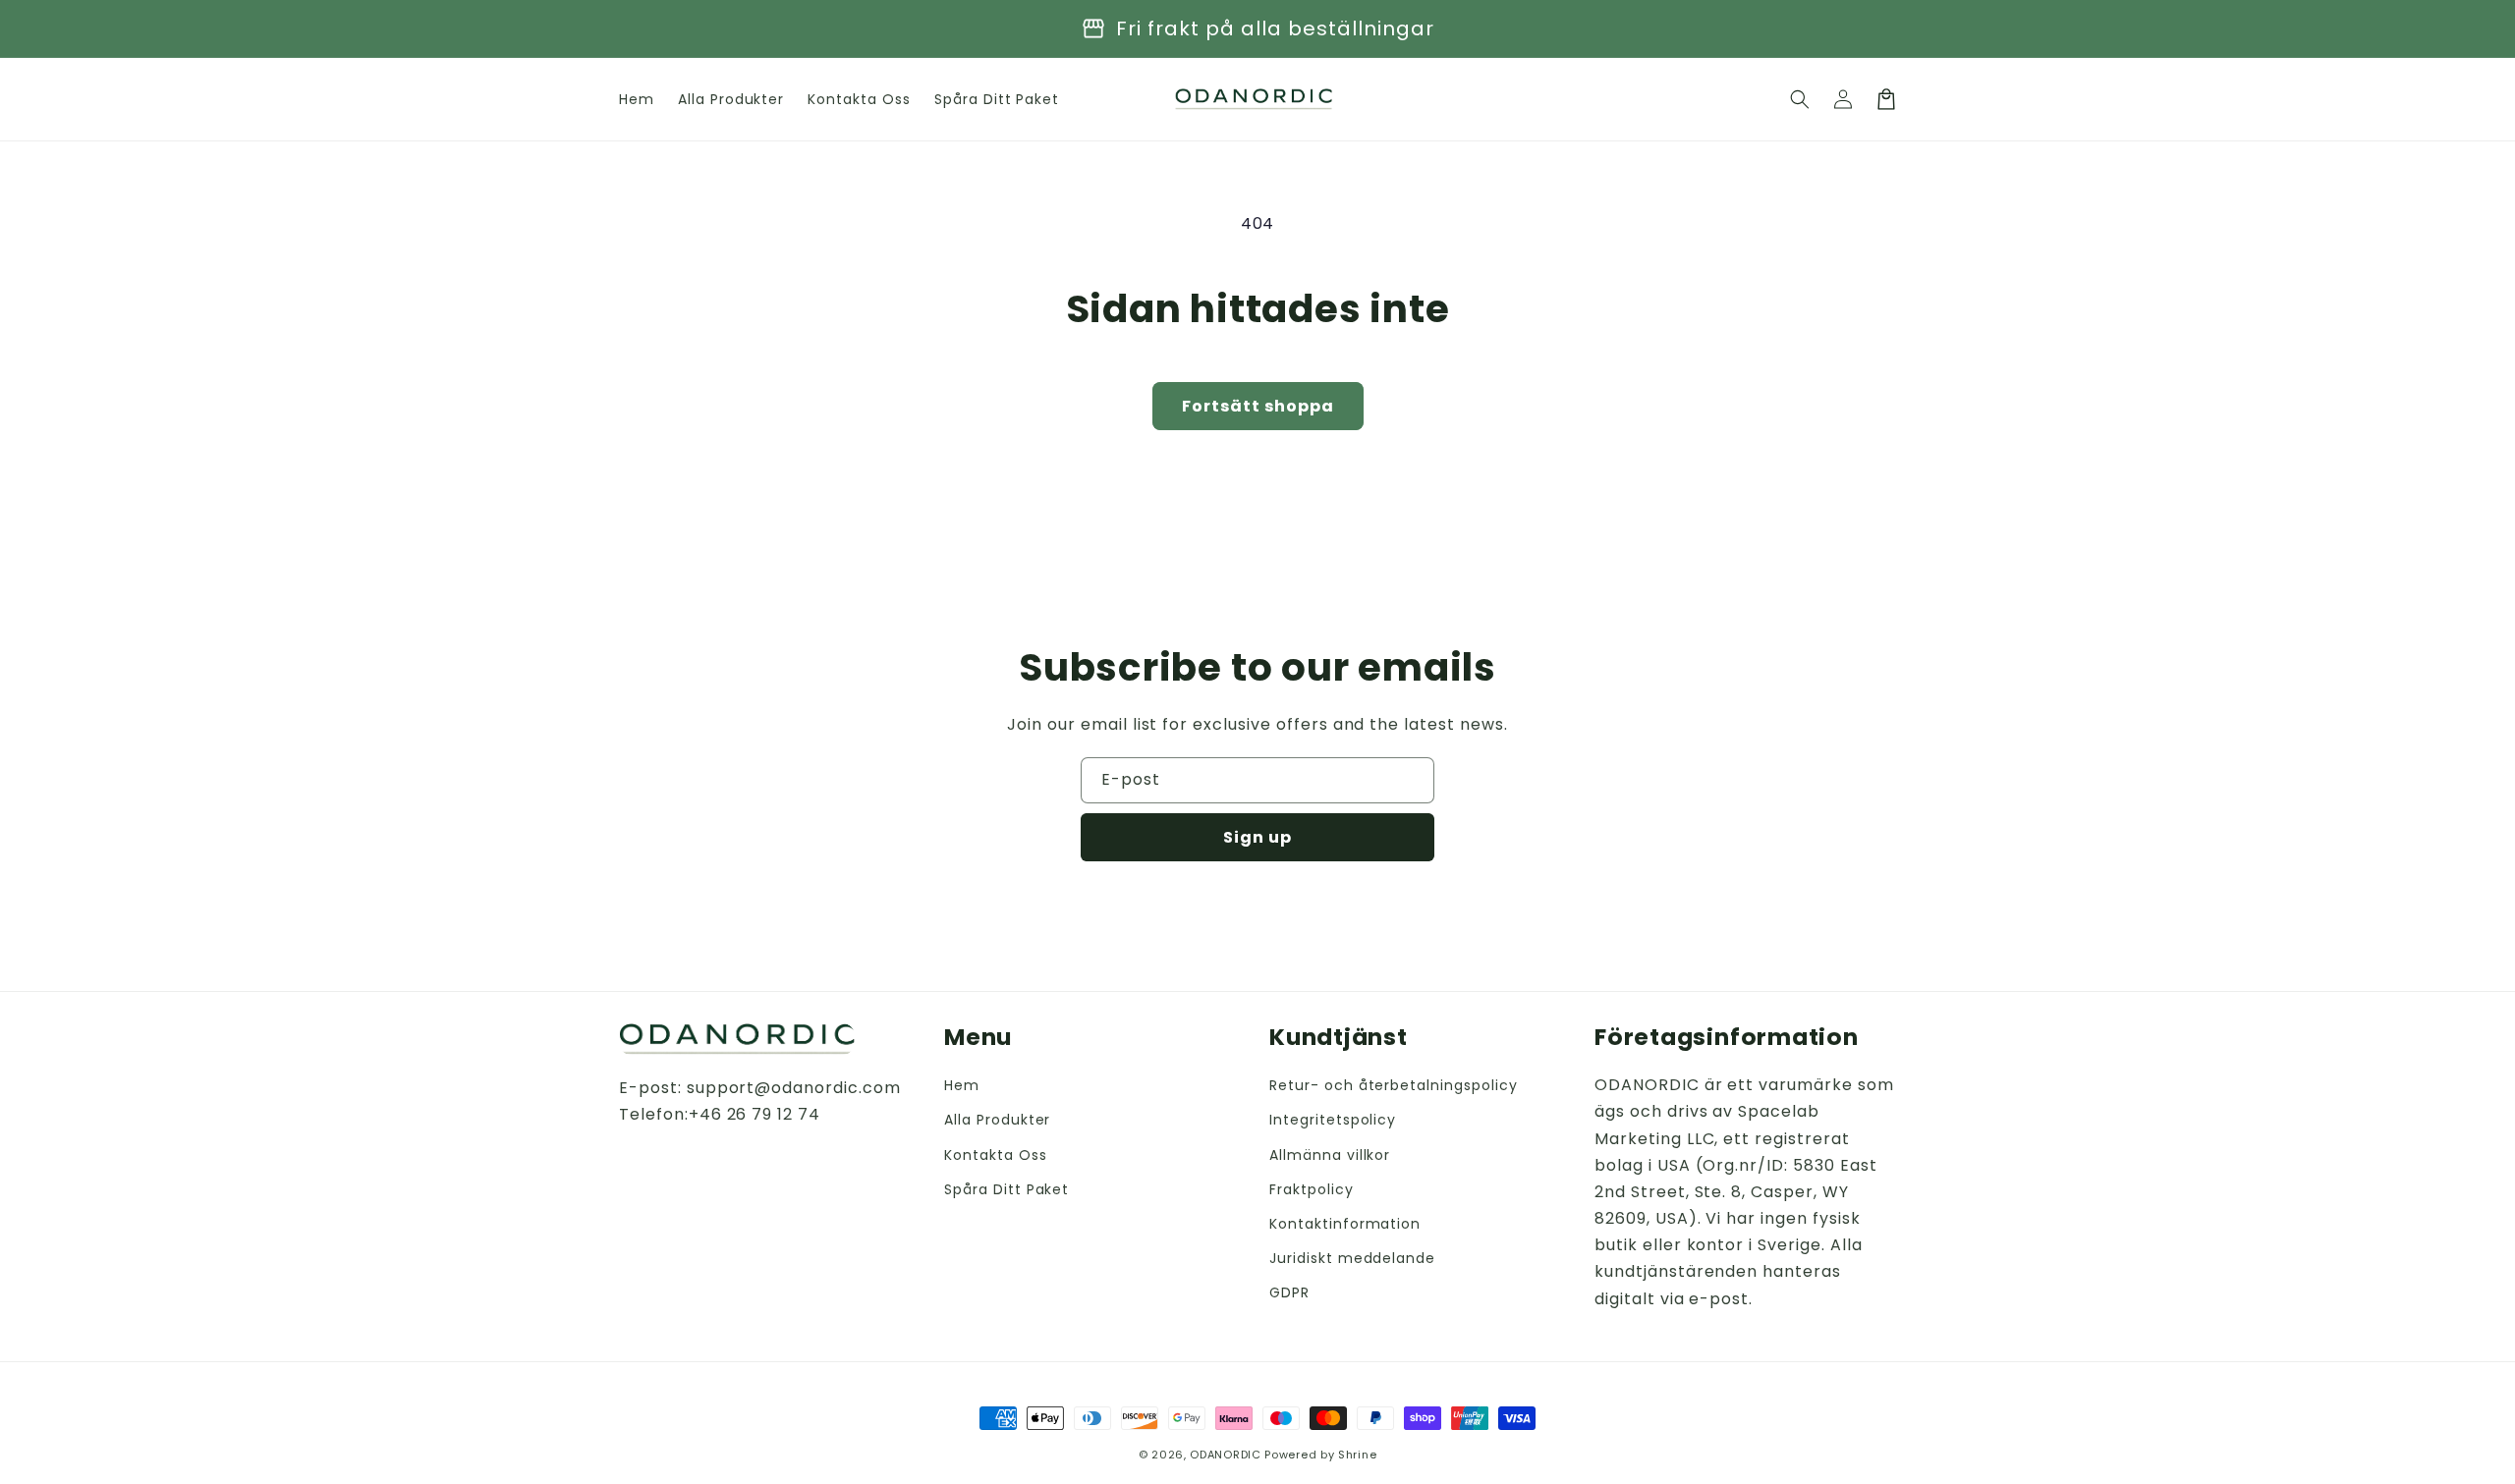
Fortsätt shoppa (1258, 406)
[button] (1800, 99)
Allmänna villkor (1330, 1155)
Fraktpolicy (1312, 1189)
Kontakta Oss (996, 1155)
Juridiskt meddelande (1352, 1258)
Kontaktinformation (1345, 1224)
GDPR (1289, 1292)
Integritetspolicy (1333, 1120)
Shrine (1357, 1455)
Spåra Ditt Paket (1006, 1189)
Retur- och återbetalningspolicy (1394, 1085)
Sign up (1257, 837)
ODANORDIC (1225, 1455)
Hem (962, 1085)
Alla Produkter (997, 1120)
